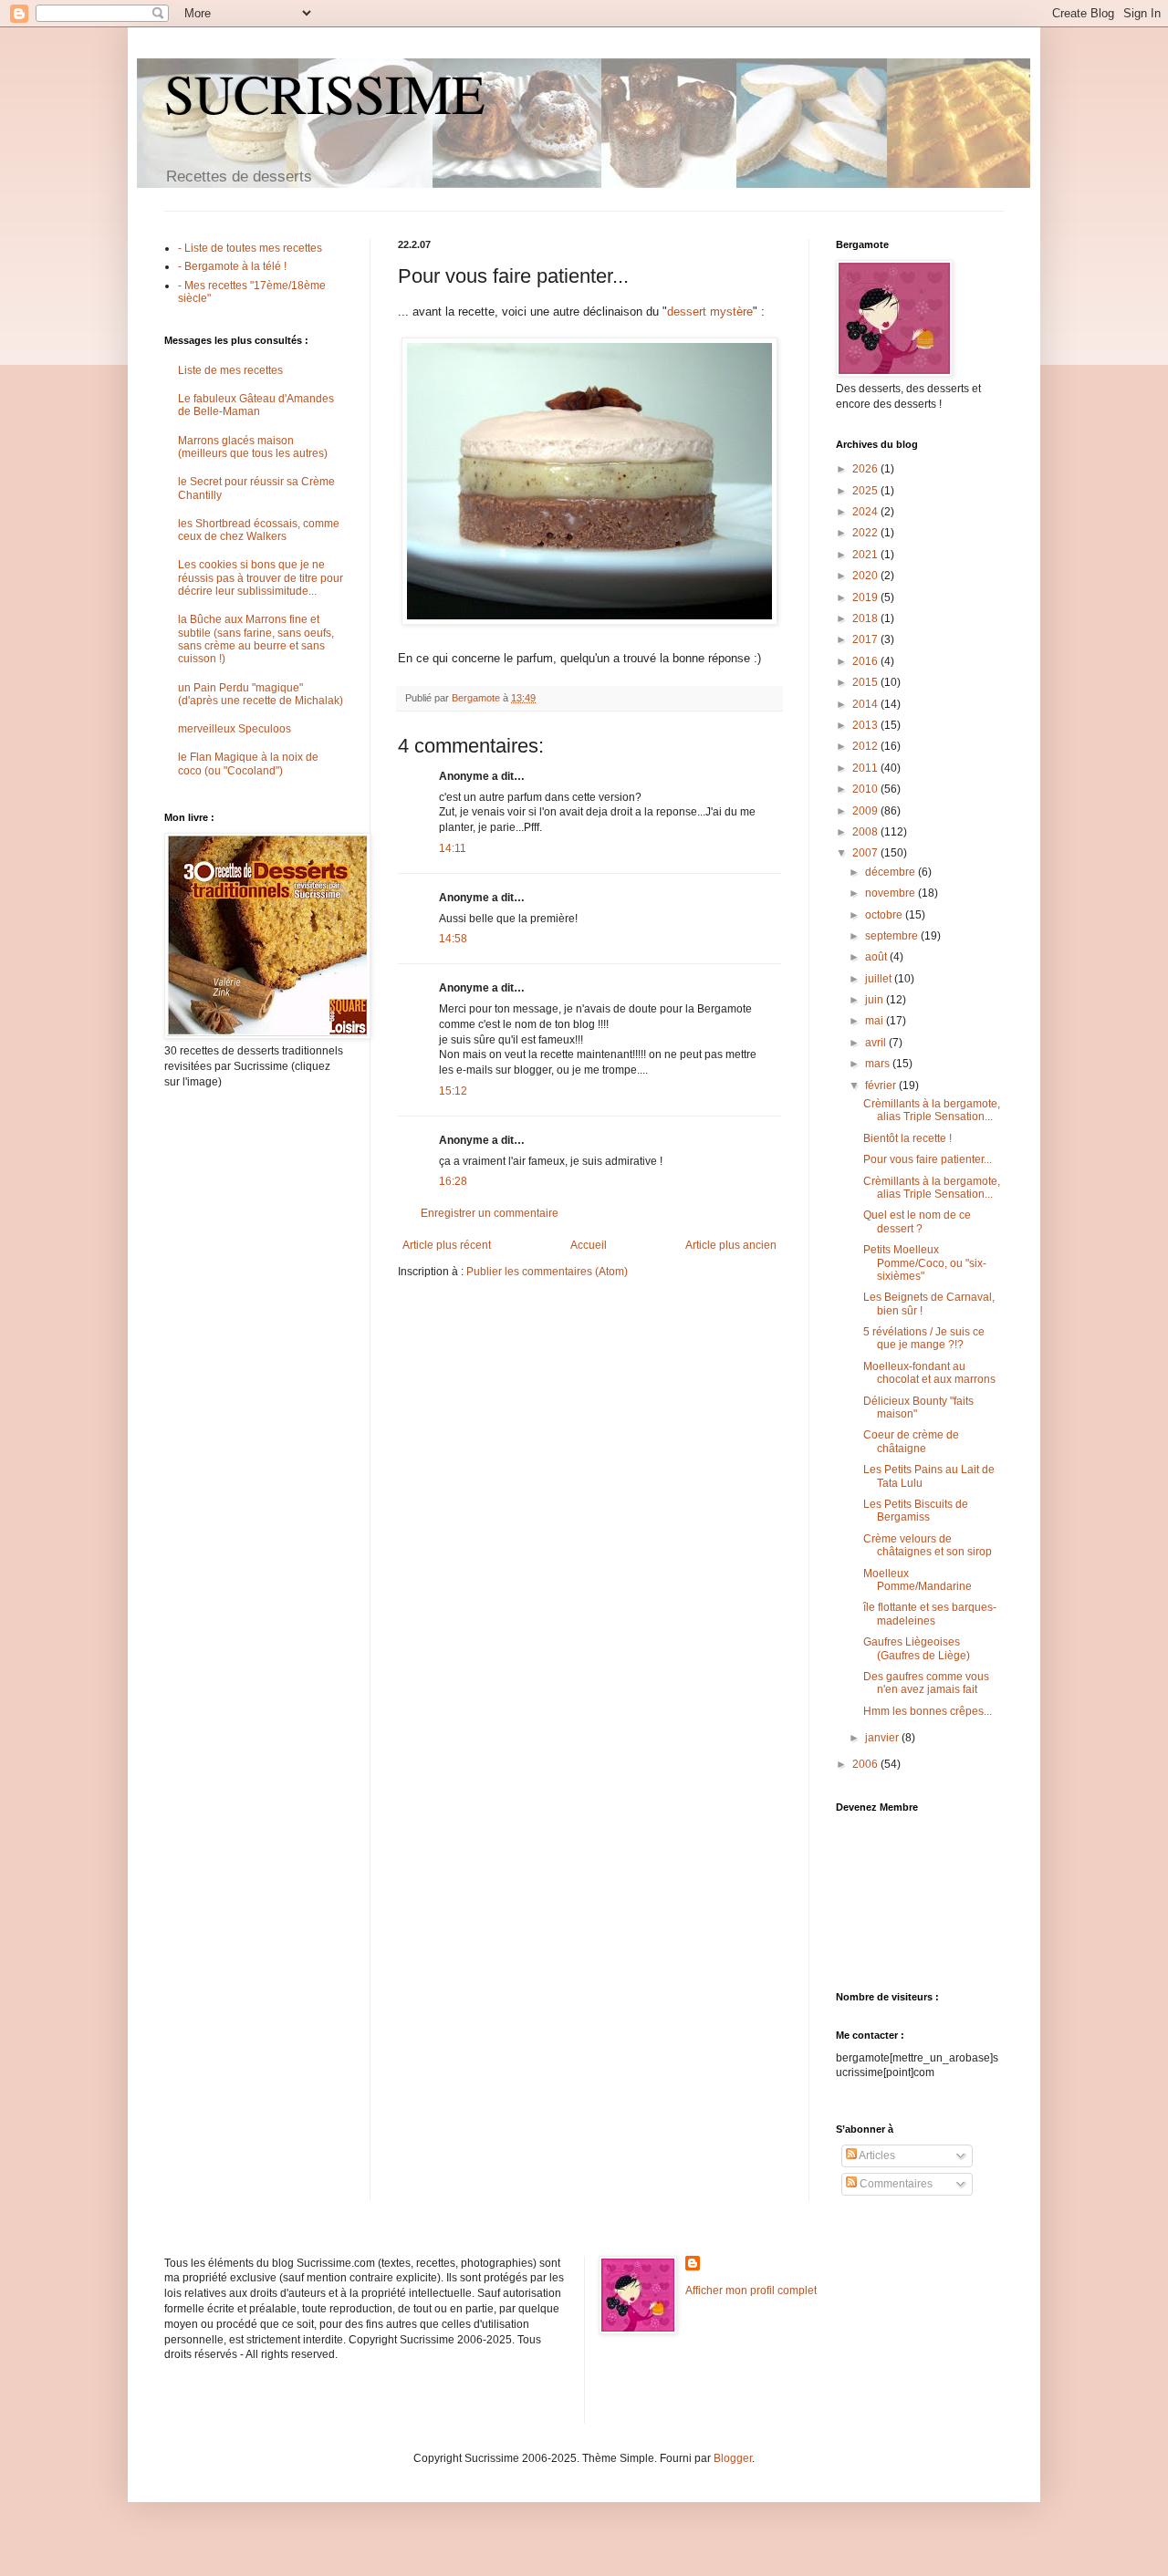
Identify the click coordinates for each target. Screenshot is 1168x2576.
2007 (866, 853)
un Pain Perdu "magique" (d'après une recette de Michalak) (261, 694)
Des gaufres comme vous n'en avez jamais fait (926, 1683)
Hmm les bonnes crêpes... (928, 1711)
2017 (866, 639)
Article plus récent (447, 1245)
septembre (893, 936)
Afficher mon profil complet (751, 2290)
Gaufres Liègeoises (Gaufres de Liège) (917, 1648)
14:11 (453, 848)
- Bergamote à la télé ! (232, 266)
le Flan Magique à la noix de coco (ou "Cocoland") (248, 763)
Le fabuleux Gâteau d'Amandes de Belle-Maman (256, 405)
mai (876, 1021)
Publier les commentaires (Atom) (547, 1272)
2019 (866, 597)
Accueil (589, 1245)
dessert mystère (710, 312)
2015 (866, 682)
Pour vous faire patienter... (928, 1159)
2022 (866, 533)
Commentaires (895, 2184)
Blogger (733, 2458)
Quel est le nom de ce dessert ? (917, 1221)
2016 (866, 661)
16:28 (453, 1181)
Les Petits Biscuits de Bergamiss (916, 1511)
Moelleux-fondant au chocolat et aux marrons (929, 1373)
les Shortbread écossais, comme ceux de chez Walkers (259, 530)
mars (879, 1064)
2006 (866, 1764)
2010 (866, 789)
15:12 (453, 1091)
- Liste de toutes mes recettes (250, 248)
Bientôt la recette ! (907, 1138)
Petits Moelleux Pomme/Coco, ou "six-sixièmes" (925, 1263)
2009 (866, 811)
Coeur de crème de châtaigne (911, 1441)
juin (876, 1000)
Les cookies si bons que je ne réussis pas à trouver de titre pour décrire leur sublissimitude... (261, 578)
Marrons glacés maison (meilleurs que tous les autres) (253, 447)
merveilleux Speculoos (235, 729)
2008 (866, 832)
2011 (866, 768)
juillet (880, 979)
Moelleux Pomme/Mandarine (918, 1580)
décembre (892, 872)
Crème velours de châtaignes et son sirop (928, 1545)
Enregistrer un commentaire (490, 1213)
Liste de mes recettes (230, 370)
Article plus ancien (731, 1245)
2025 (866, 491)
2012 (866, 746)
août (877, 957)
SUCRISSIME (325, 93)
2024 (866, 512)
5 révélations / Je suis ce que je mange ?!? (924, 1338)
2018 (866, 618)
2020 (866, 576)
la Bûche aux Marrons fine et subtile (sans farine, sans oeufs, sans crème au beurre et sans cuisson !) (256, 639)
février (882, 1085)
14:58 (453, 939)
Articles (876, 2155)
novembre (892, 893)
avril (877, 1043)
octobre (885, 915)
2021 (866, 555)
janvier (883, 1738)
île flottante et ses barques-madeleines (930, 1614)
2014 (866, 704)
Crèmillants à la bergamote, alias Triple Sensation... (932, 1110)
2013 (866, 725)
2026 (866, 469)
